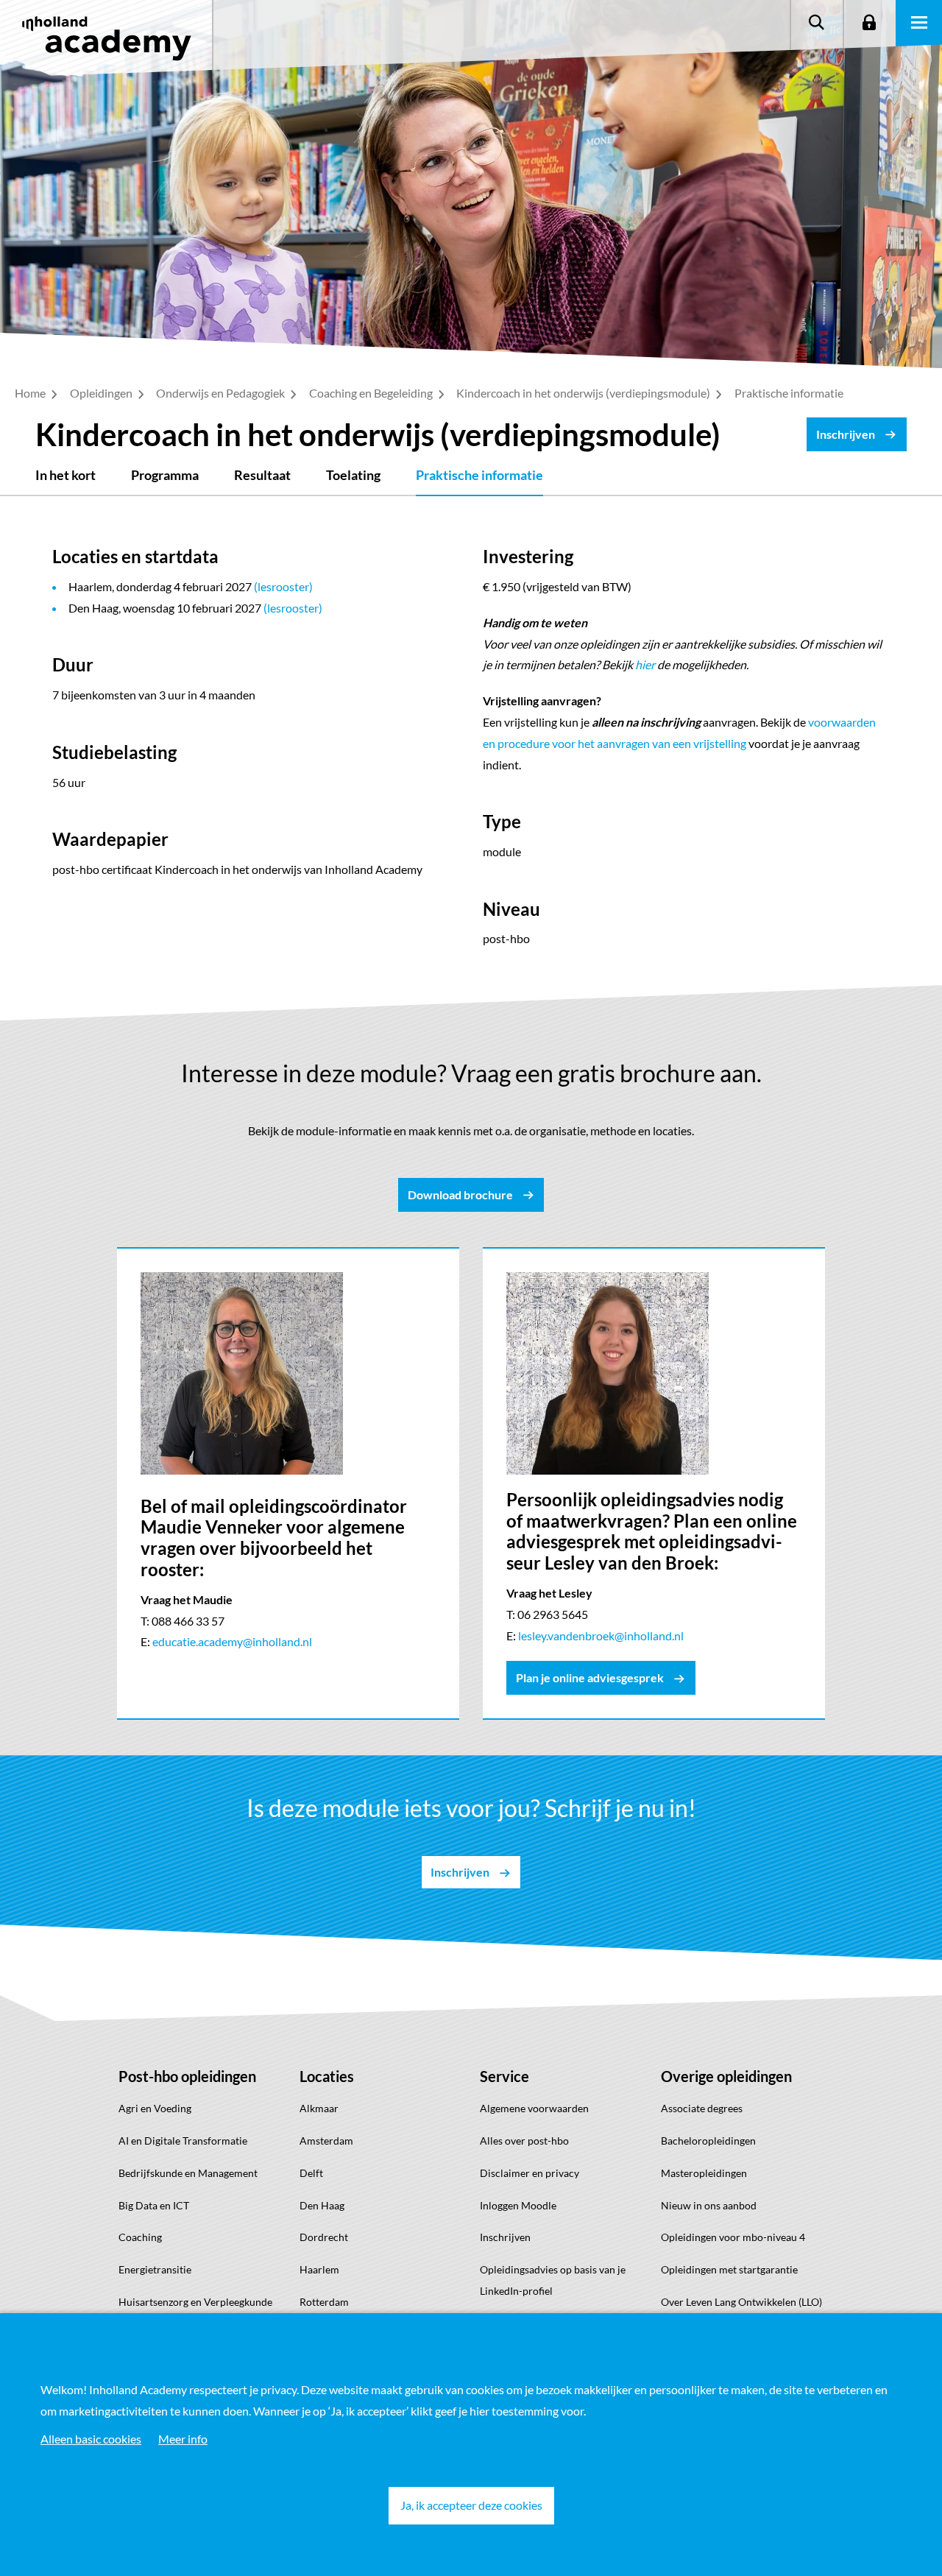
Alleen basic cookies (91, 2439)
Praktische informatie (479, 475)
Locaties (327, 2076)
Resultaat (262, 475)
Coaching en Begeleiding (372, 393)
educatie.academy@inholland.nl (232, 1641)
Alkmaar (319, 2108)
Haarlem (319, 2269)
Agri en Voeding (155, 2108)
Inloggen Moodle (518, 2205)
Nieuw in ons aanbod (709, 2205)
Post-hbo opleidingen (187, 2076)
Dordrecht (324, 2237)
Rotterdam (324, 2302)
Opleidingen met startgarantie (729, 2269)
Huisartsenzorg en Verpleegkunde (195, 2302)
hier (645, 664)
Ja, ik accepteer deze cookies (471, 2505)
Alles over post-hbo (524, 2141)
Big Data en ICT (154, 2205)
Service (504, 2076)
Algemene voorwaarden (534, 2108)
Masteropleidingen (704, 2173)
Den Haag (322, 2205)
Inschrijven (505, 2237)
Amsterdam (326, 2141)
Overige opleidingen (726, 2076)
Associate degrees (702, 2108)
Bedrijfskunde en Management (188, 2173)
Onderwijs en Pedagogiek (222, 393)
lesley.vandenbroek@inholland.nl (601, 1635)
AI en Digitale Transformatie (183, 2141)
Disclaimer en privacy (530, 2173)
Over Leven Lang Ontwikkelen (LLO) (741, 2302)
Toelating (353, 475)
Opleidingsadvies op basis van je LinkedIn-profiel (553, 2280)
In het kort (65, 475)
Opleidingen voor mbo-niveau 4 (733, 2237)
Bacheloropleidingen (708, 2141)
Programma (165, 475)
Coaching (140, 2237)
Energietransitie (155, 2269)
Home (31, 393)
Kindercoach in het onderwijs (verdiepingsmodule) (584, 393)
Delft (311, 2173)
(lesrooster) (283, 586)
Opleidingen (102, 393)
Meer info (183, 2439)
